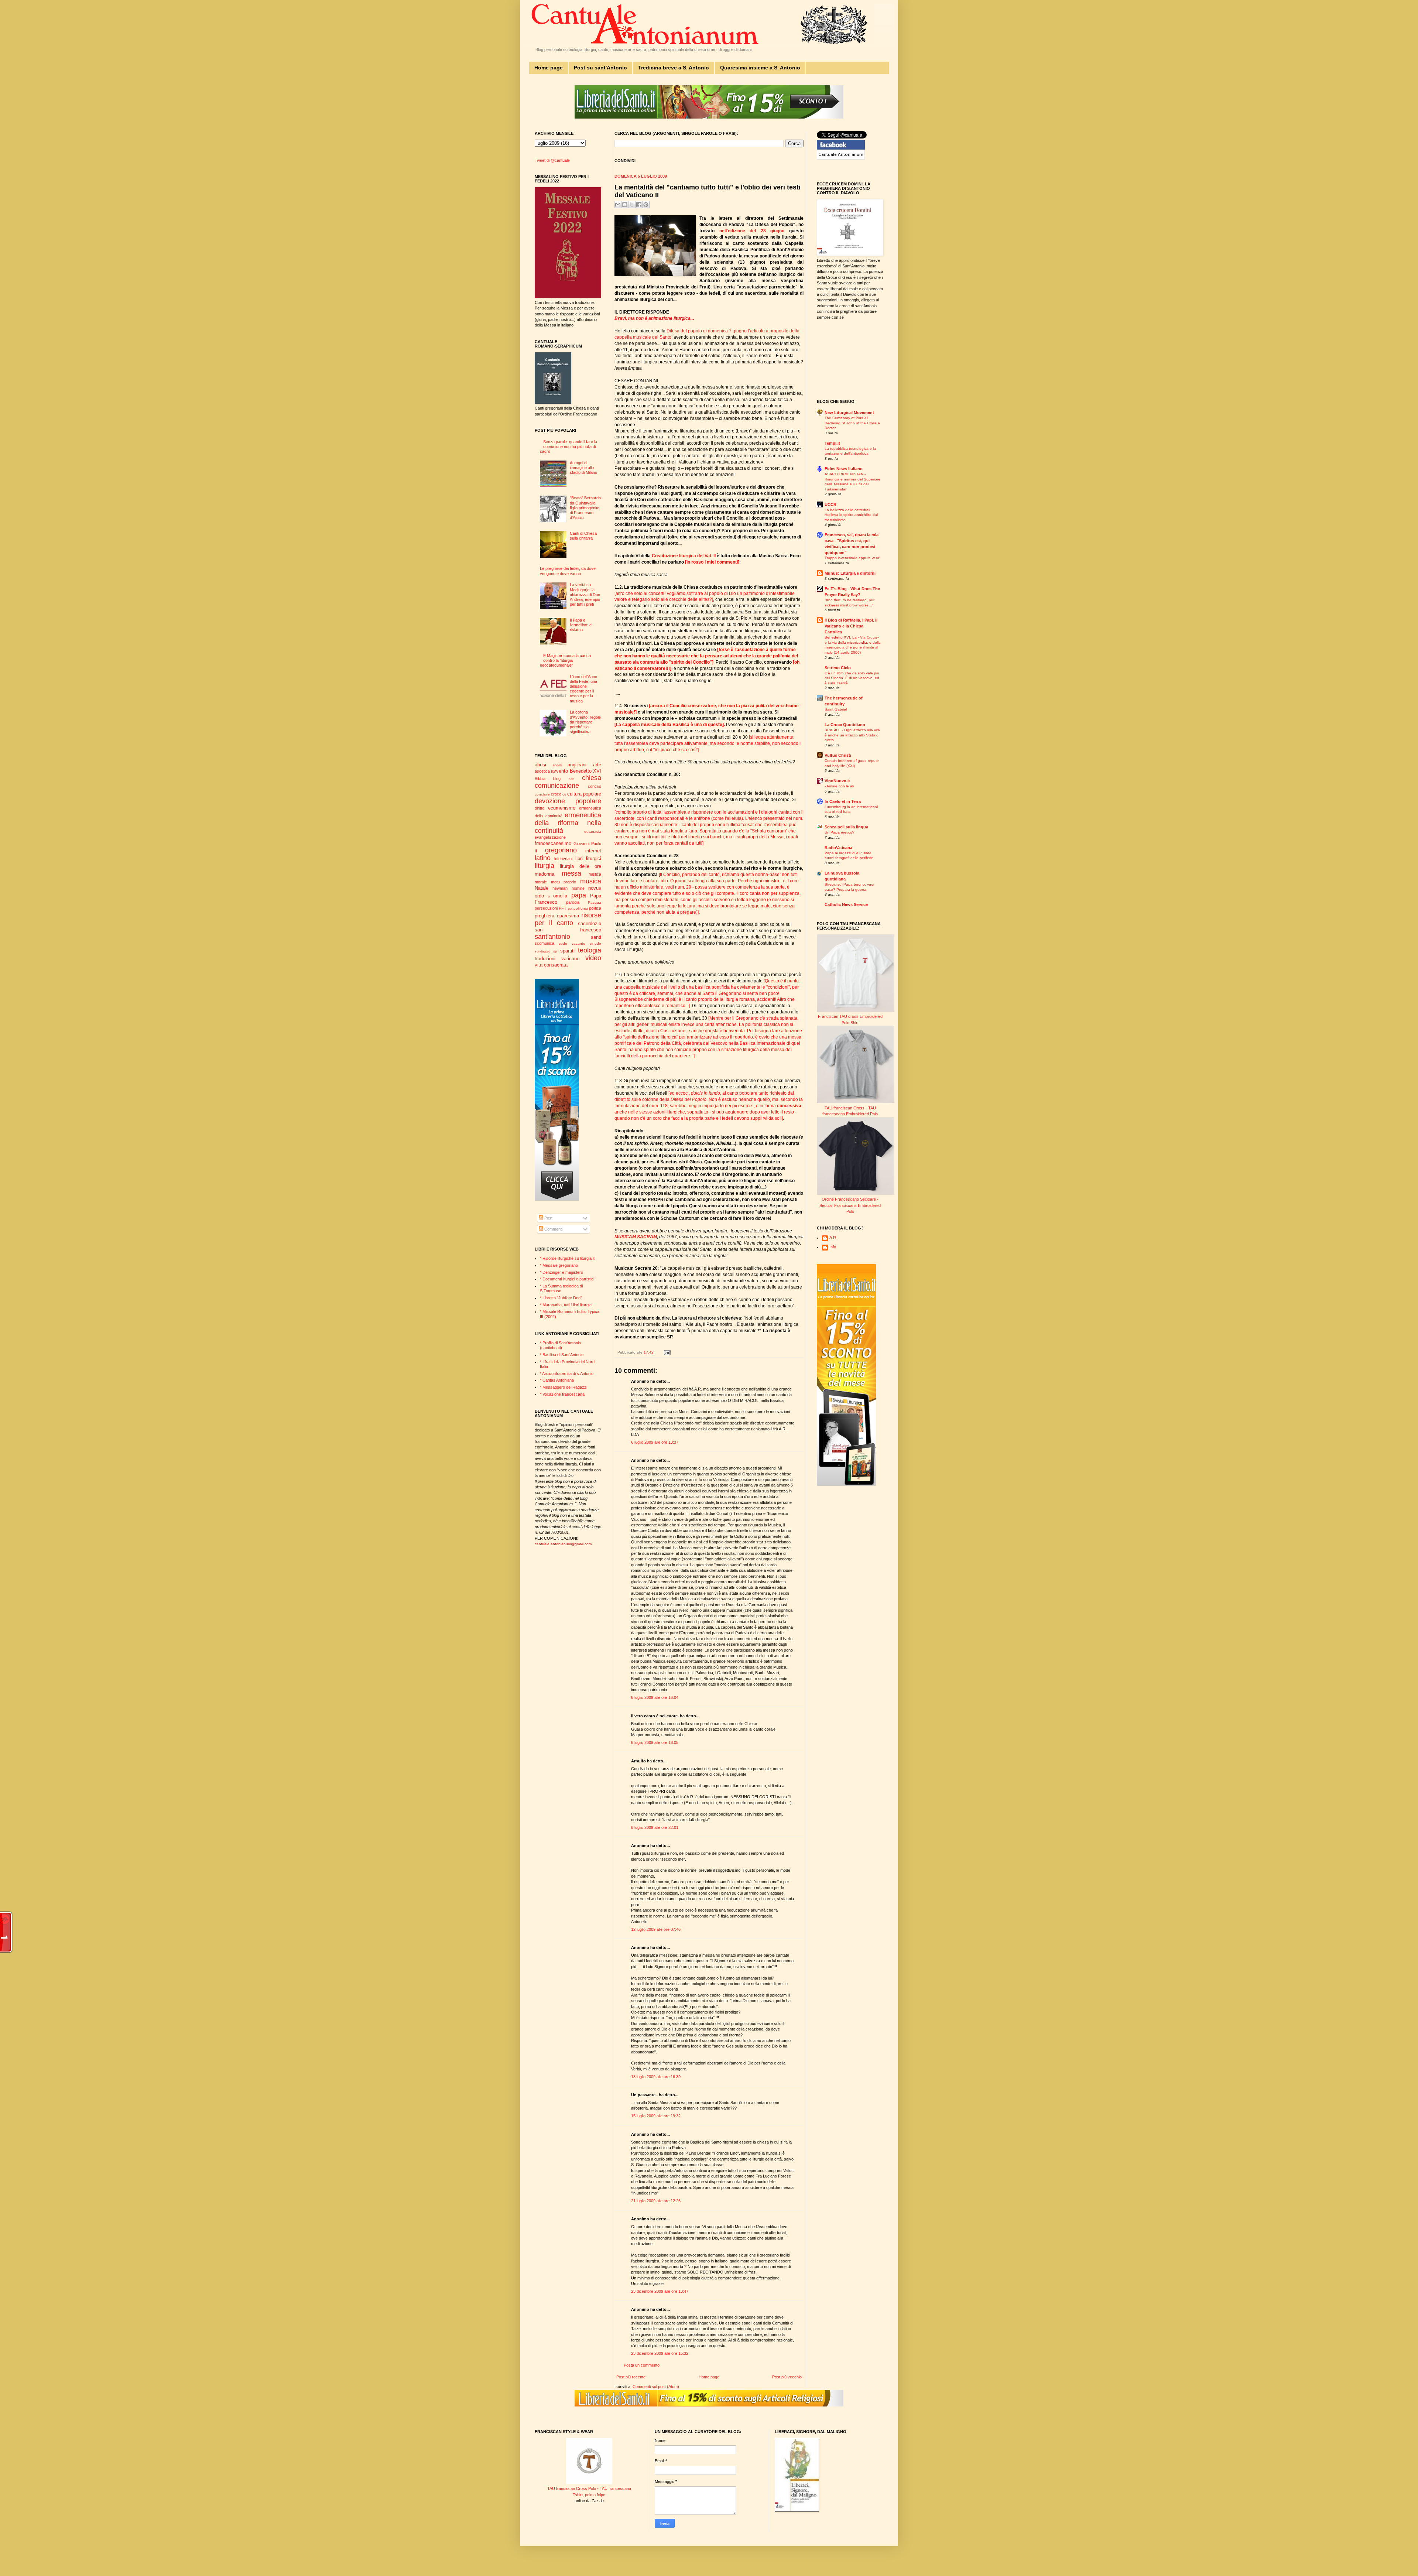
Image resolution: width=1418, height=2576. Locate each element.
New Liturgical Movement (849, 413)
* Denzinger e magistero (561, 1272)
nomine (578, 888)
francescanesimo (553, 843)
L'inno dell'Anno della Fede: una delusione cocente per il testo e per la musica (583, 689)
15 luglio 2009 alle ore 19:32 (656, 2116)
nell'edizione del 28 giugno (752, 231)
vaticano (570, 959)
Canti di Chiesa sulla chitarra (583, 536)
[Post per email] (666, 1352)
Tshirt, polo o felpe (589, 2495)
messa (571, 873)
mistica (595, 874)
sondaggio (542, 951)
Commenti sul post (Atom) (656, 2387)
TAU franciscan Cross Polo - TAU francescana (589, 2488)
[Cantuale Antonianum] (841, 158)
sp (555, 951)
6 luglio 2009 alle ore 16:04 (655, 1697)
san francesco (568, 930)
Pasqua (595, 902)
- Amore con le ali (839, 786)
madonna (544, 874)
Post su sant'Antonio (600, 68)
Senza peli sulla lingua (846, 827)
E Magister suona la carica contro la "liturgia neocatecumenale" (565, 660)
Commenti (553, 1229)
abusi (540, 765)
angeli (557, 765)
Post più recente (631, 2377)
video (593, 958)
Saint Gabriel (836, 709)
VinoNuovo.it (837, 781)
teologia (590, 950)
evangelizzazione (550, 837)
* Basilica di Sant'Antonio (562, 1355)
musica (591, 881)
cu (564, 794)
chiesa (592, 778)
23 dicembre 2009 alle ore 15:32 (660, 2353)
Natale (542, 888)
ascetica (542, 771)
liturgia (544, 866)
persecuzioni (546, 908)
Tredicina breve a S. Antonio (674, 68)
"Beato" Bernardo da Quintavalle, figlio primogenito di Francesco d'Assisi (585, 508)
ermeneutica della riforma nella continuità (568, 823)
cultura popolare (584, 794)
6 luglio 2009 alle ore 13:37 (655, 1442)
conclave (542, 794)
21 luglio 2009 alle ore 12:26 (656, 2201)
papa (579, 895)
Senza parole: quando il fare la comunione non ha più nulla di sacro (568, 447)
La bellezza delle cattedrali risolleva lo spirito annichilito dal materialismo (851, 515)
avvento (559, 771)
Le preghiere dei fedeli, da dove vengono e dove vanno (568, 571)
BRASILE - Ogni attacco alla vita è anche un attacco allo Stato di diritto (852, 735)
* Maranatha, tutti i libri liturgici (566, 1305)
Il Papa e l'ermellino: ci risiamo (581, 625)
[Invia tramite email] (618, 205)
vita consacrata (551, 965)
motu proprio (564, 882)
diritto (540, 808)
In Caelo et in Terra (843, 801)
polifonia (581, 908)
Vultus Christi (838, 755)
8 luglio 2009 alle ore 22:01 (655, 1827)
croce (556, 794)
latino (543, 858)
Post (548, 1218)
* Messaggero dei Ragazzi (564, 1387)
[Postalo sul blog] (625, 205)
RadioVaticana (838, 848)
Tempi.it (832, 443)
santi (596, 937)
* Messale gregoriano (559, 1265)
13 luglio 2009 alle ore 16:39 (656, 2077)
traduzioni (545, 959)
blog (557, 779)
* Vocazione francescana (562, 1394)
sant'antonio (552, 937)
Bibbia (540, 779)
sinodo (595, 943)
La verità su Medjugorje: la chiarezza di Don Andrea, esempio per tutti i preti (585, 594)
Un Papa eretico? (840, 832)
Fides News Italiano (844, 469)
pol (570, 909)
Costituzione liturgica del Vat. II (684, 556)
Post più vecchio (787, 2377)
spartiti (567, 951)
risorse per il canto (568, 919)
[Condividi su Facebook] (639, 205)
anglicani (577, 765)
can (571, 779)
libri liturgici (588, 858)
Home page (549, 68)
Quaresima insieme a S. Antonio (760, 68)
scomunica (544, 943)
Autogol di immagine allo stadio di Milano (583, 468)
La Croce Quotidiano (845, 725)
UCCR (830, 504)
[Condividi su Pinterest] (646, 205)
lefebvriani (563, 859)
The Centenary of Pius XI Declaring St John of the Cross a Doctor (852, 423)
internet (593, 851)
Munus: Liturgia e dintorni (850, 573)
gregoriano (561, 850)
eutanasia (593, 832)
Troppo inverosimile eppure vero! (852, 558)
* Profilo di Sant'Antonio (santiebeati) (560, 1345)
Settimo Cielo (838, 668)
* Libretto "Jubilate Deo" (561, 1298)
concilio (595, 786)
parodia (573, 902)
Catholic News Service (846, 904)
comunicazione (557, 786)
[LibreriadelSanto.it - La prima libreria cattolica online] (709, 117)
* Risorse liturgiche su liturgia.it (567, 1258)
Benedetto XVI (585, 771)
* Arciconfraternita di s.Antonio (567, 1373)
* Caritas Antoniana (557, 1380)
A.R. (833, 1238)
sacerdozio (590, 923)
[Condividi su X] (632, 205)
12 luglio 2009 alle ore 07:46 (656, 1929)
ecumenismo (562, 808)
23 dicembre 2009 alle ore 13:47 (660, 2291)
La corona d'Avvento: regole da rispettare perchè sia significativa (585, 722)
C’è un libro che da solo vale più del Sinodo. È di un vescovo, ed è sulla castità (852, 678)
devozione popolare (568, 801)
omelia (560, 896)
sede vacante (572, 943)
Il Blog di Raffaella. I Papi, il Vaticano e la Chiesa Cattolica (851, 626)
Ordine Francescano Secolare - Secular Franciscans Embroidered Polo (850, 1205)
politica (595, 908)
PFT (563, 908)
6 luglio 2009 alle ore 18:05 (655, 1742)
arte (597, 765)
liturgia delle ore (580, 866)
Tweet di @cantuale (552, 160)
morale (541, 882)
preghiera (544, 916)
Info (833, 1247)
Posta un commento (642, 2365)
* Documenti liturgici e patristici (567, 1279)
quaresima (568, 916)
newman (560, 888)
